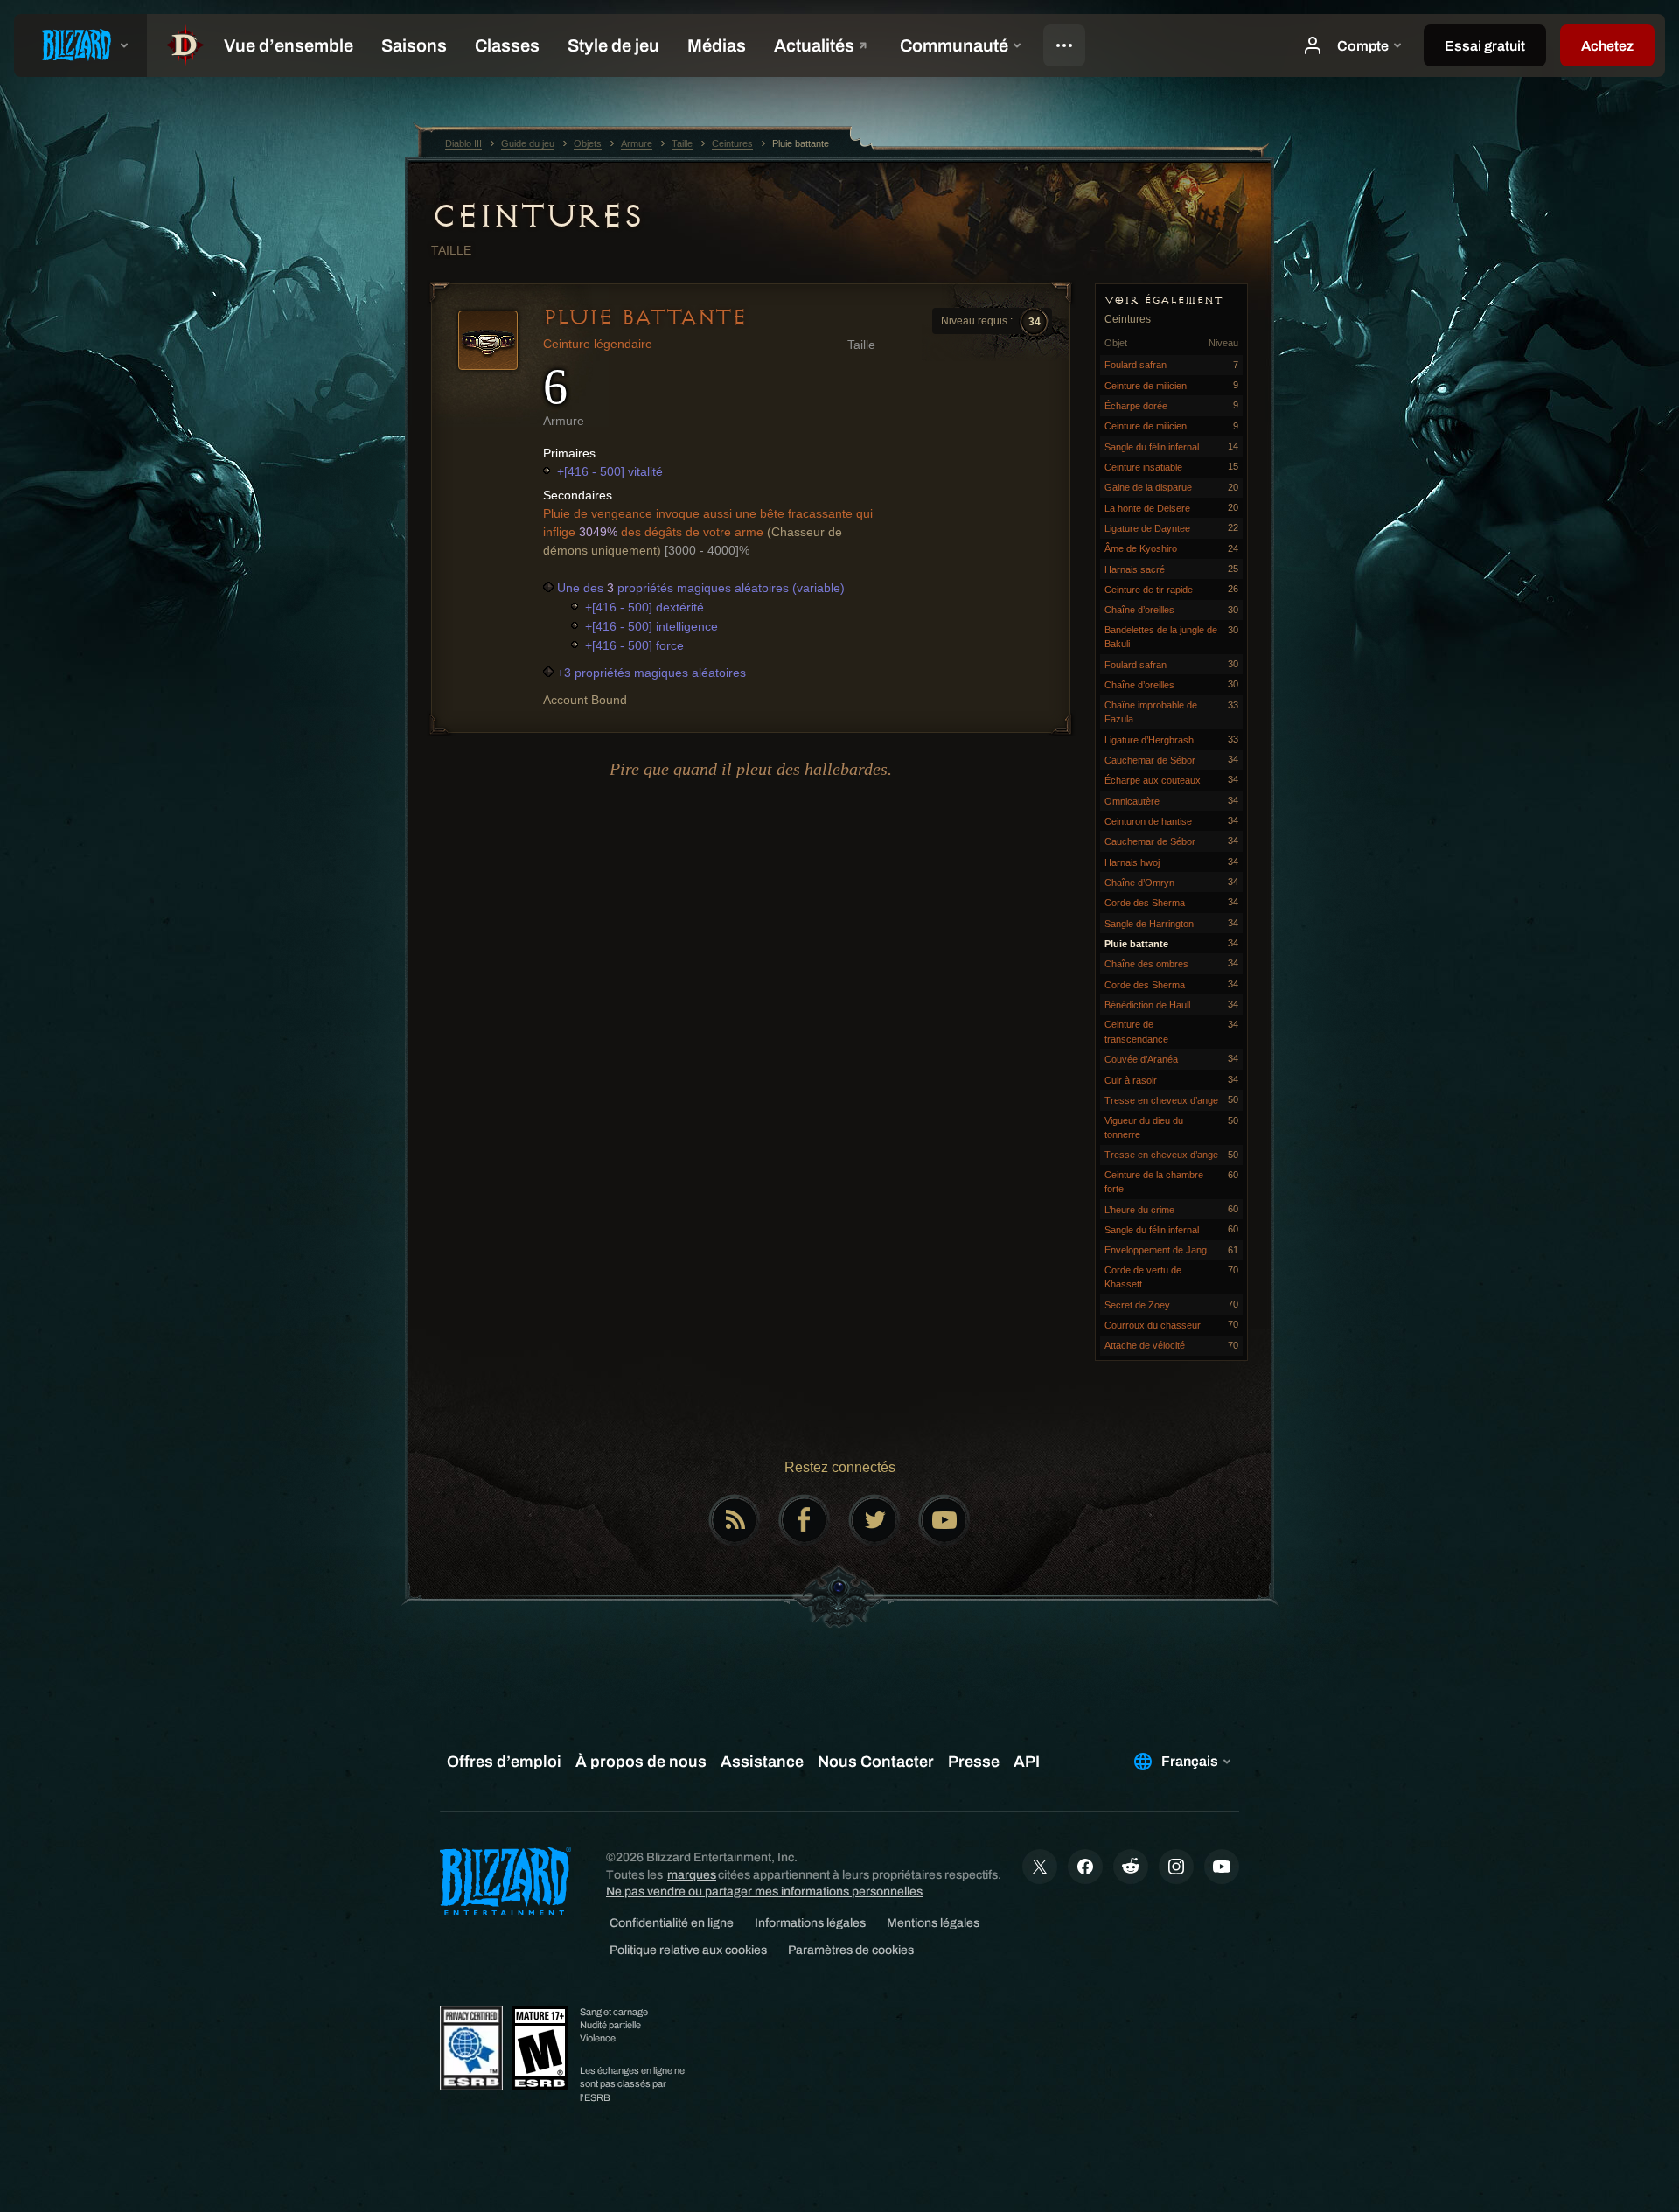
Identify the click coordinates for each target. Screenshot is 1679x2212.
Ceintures (537, 216)
